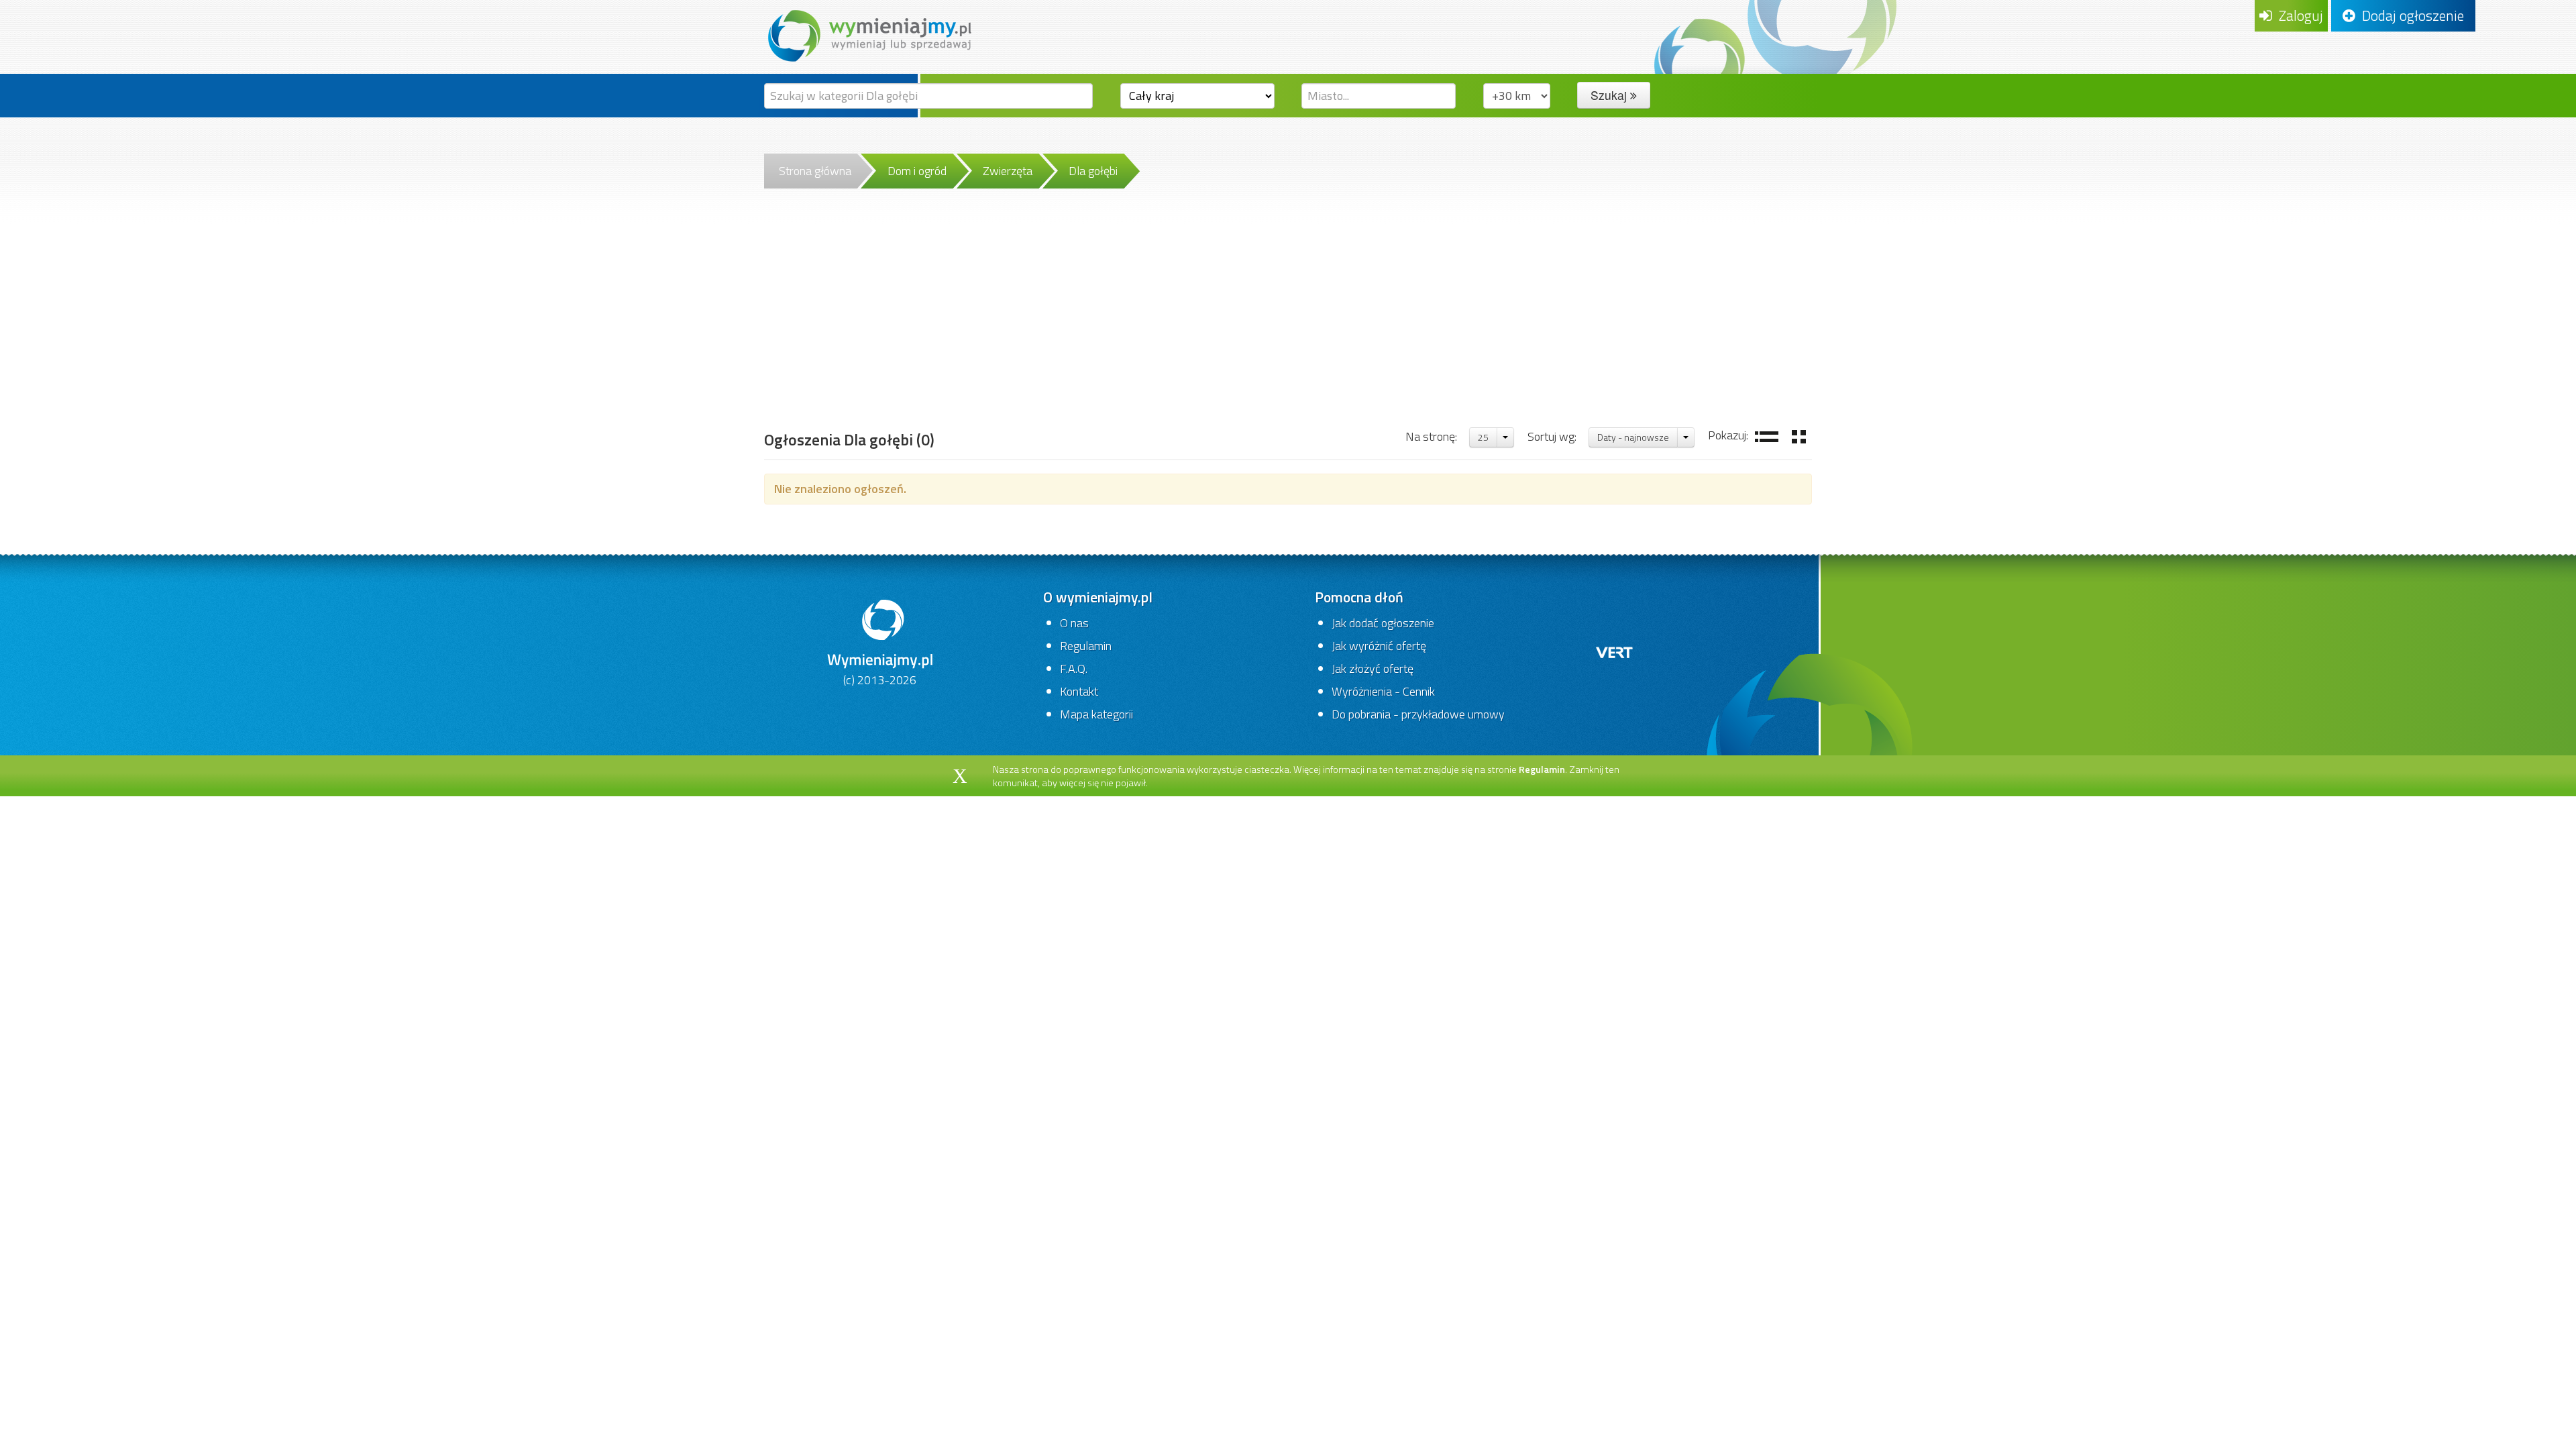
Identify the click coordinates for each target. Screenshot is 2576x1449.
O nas (1074, 623)
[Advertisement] (1288, 325)
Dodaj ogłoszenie (2410, 15)
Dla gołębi (1093, 171)
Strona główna (815, 171)
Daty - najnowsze (1633, 437)
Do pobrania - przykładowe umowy (1418, 714)
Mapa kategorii (1096, 714)
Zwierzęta (1008, 171)
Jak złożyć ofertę (1373, 668)
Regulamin (1086, 646)
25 (1483, 437)
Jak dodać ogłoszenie (1383, 623)
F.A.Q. (1074, 668)
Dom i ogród (917, 171)
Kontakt (1079, 691)
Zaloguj (2298, 15)
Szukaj (1610, 95)
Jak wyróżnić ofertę (1379, 646)
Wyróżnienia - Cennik (1383, 691)
